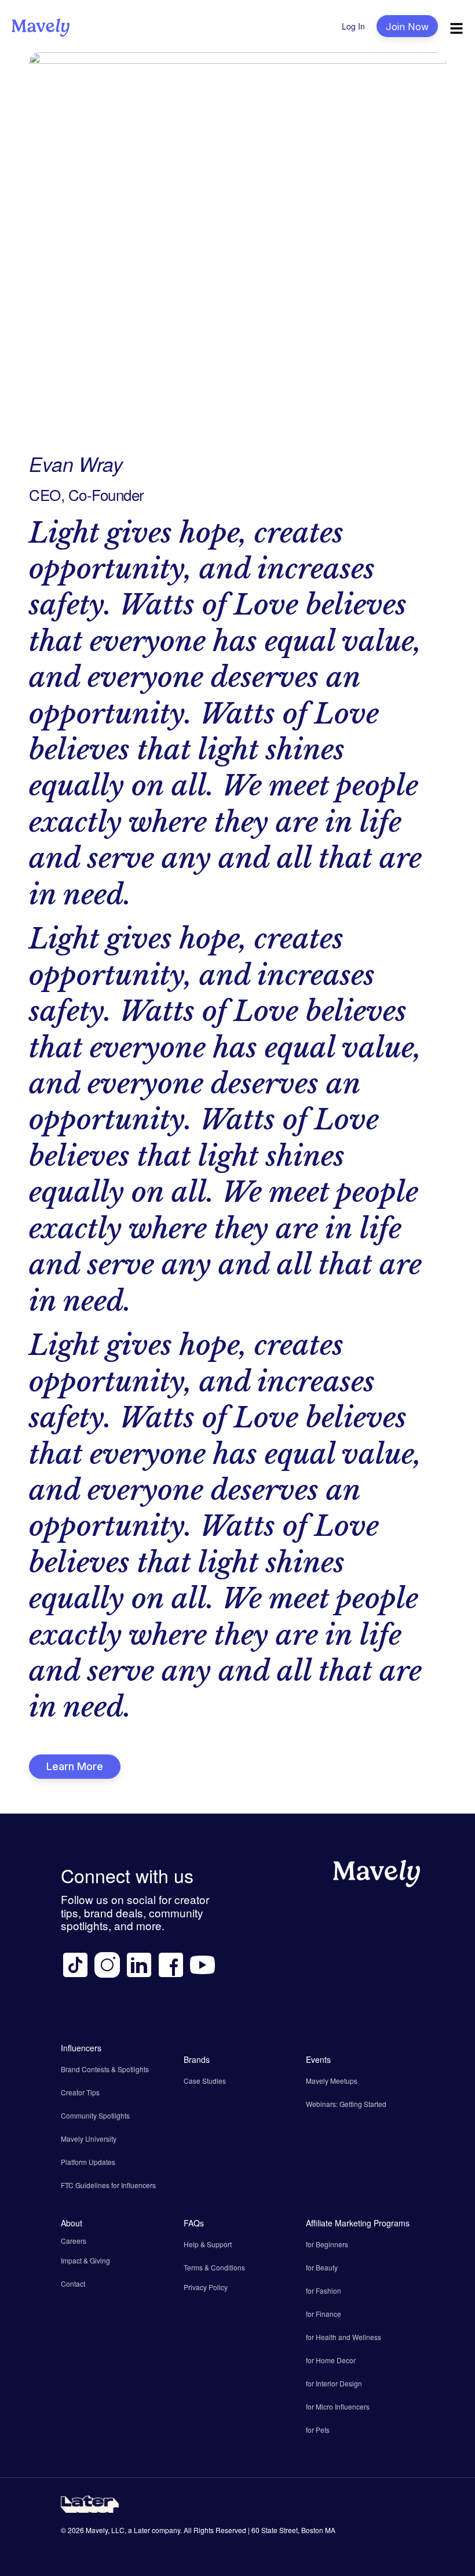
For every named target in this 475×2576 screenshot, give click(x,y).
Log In (353, 26)
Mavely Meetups (332, 2081)
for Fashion (324, 2290)
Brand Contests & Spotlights (105, 2069)
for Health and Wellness (344, 2337)
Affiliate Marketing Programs (358, 2223)
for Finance (324, 2314)
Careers (74, 2241)
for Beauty (322, 2267)
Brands (197, 2059)
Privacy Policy (206, 2287)
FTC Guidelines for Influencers (108, 2185)
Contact (73, 2283)
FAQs (194, 2223)
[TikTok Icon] (75, 1965)
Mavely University (89, 2139)
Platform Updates (88, 2162)
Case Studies (205, 2081)
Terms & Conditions (214, 2267)
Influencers (81, 2048)
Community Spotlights (95, 2115)
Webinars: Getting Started (346, 2104)
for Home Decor (331, 2360)
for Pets (318, 2430)
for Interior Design (334, 2383)
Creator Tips (80, 2092)
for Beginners (327, 2244)
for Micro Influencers (338, 2406)
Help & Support (208, 2244)
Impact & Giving (85, 2260)
